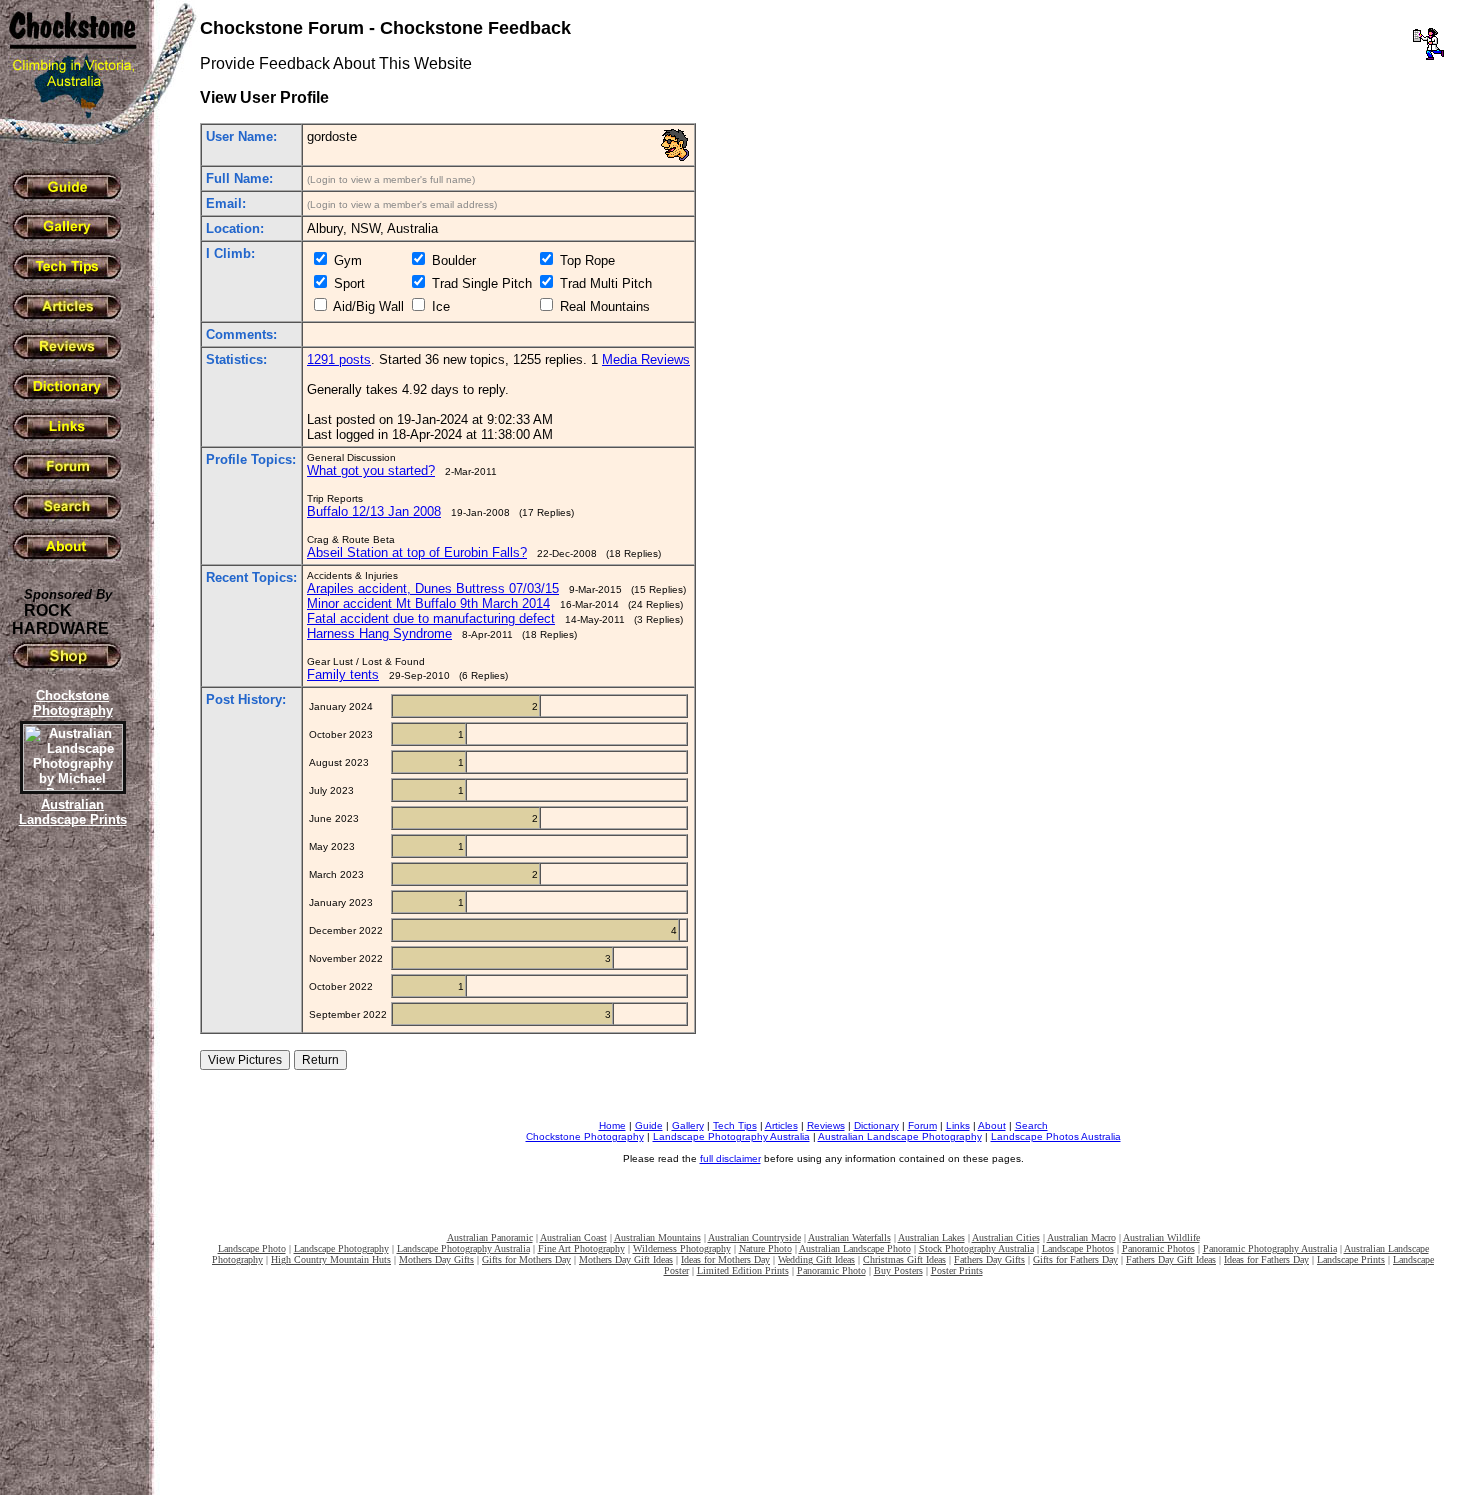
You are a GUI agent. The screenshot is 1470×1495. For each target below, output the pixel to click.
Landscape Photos (1078, 1248)
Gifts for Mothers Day (526, 1259)
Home (612, 1125)
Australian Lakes (931, 1237)
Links (958, 1125)
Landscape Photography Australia (731, 1136)
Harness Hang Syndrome (379, 633)
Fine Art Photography (581, 1248)
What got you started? (371, 470)
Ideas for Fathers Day (1266, 1259)
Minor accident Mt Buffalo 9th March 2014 (428, 603)
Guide (649, 1125)
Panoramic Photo (831, 1270)
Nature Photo (765, 1248)
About (992, 1125)
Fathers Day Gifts (989, 1259)
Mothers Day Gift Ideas (626, 1259)
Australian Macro (1081, 1237)
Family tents (343, 674)
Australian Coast (573, 1237)
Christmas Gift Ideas (904, 1259)
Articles (781, 1125)
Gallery (688, 1125)
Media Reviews (646, 359)
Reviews (826, 1125)
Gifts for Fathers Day (1075, 1259)
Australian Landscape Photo (855, 1248)
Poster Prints (957, 1270)
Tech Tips (735, 1125)
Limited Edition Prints (743, 1270)
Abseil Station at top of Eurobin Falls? (417, 552)
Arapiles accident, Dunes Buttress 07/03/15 (433, 588)
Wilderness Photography (682, 1248)
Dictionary (876, 1125)
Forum (922, 1125)
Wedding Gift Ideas (816, 1259)
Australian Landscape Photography (900, 1136)
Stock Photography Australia (976, 1248)
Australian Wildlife (1161, 1237)
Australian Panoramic (490, 1237)
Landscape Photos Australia (1056, 1136)
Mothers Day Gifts (436, 1259)
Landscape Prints (1351, 1259)
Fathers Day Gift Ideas (1171, 1259)
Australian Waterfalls (849, 1237)
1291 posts (339, 359)
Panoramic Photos (1158, 1248)
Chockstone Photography (585, 1136)
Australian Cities (1006, 1237)
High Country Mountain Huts (331, 1259)
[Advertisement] (70, 1175)
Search (1031, 1125)
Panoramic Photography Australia (1270, 1248)
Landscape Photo (252, 1248)
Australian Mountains (657, 1237)
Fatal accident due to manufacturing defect (431, 618)
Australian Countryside (754, 1237)
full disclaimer (730, 1158)
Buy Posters (898, 1270)
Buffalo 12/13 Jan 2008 (374, 511)
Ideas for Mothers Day (725, 1259)
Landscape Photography (341, 1248)
